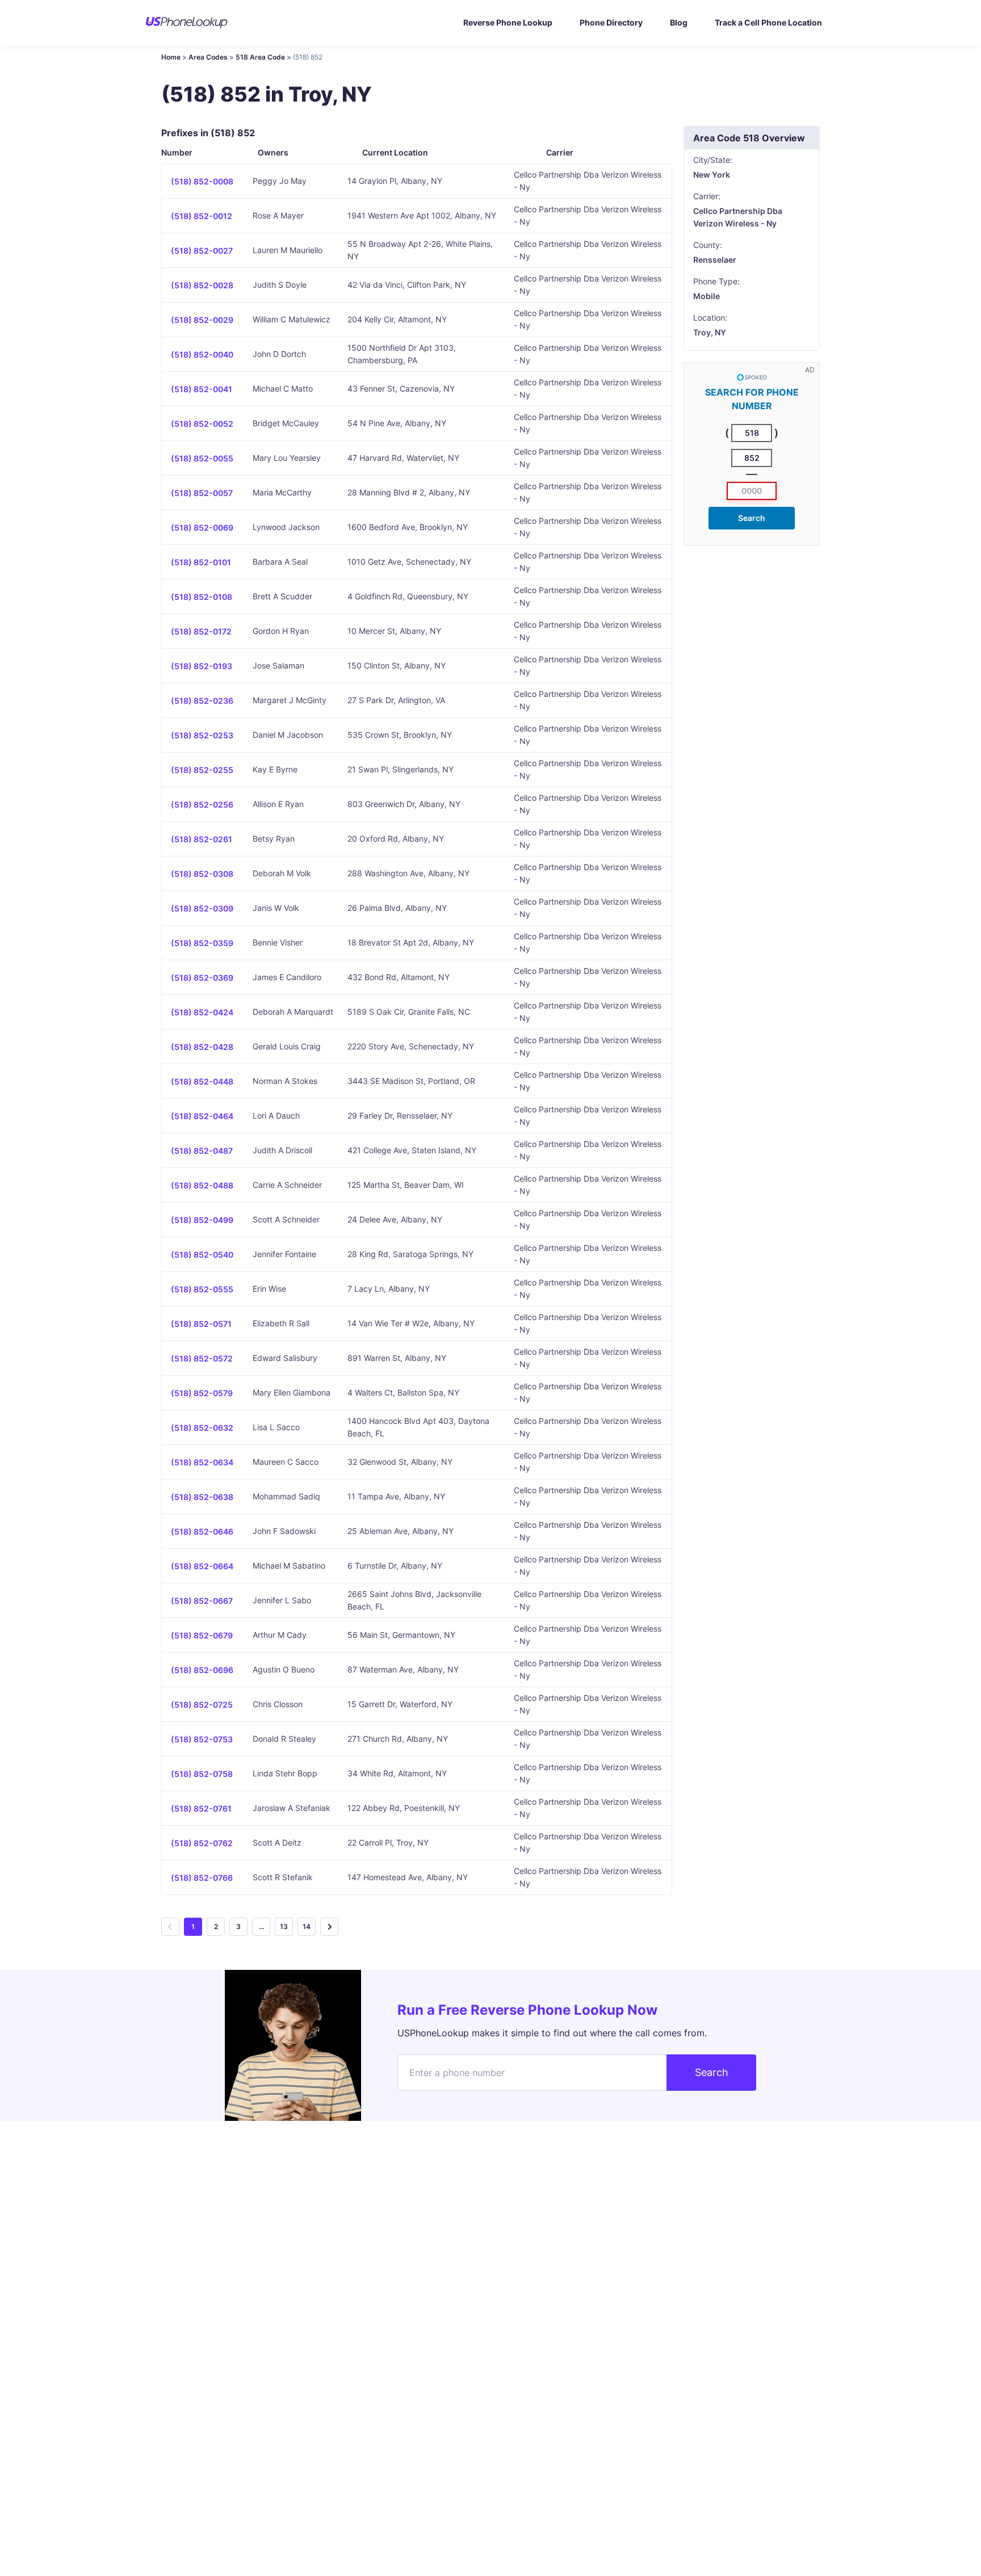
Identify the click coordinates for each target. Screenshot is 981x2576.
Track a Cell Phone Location (768, 22)
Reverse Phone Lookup (508, 22)
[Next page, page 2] (329, 1927)
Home (171, 57)
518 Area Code (260, 57)
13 (284, 1926)
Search (752, 518)
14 (307, 1926)
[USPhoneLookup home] (187, 23)
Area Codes (208, 57)
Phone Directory (611, 22)
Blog (679, 22)
